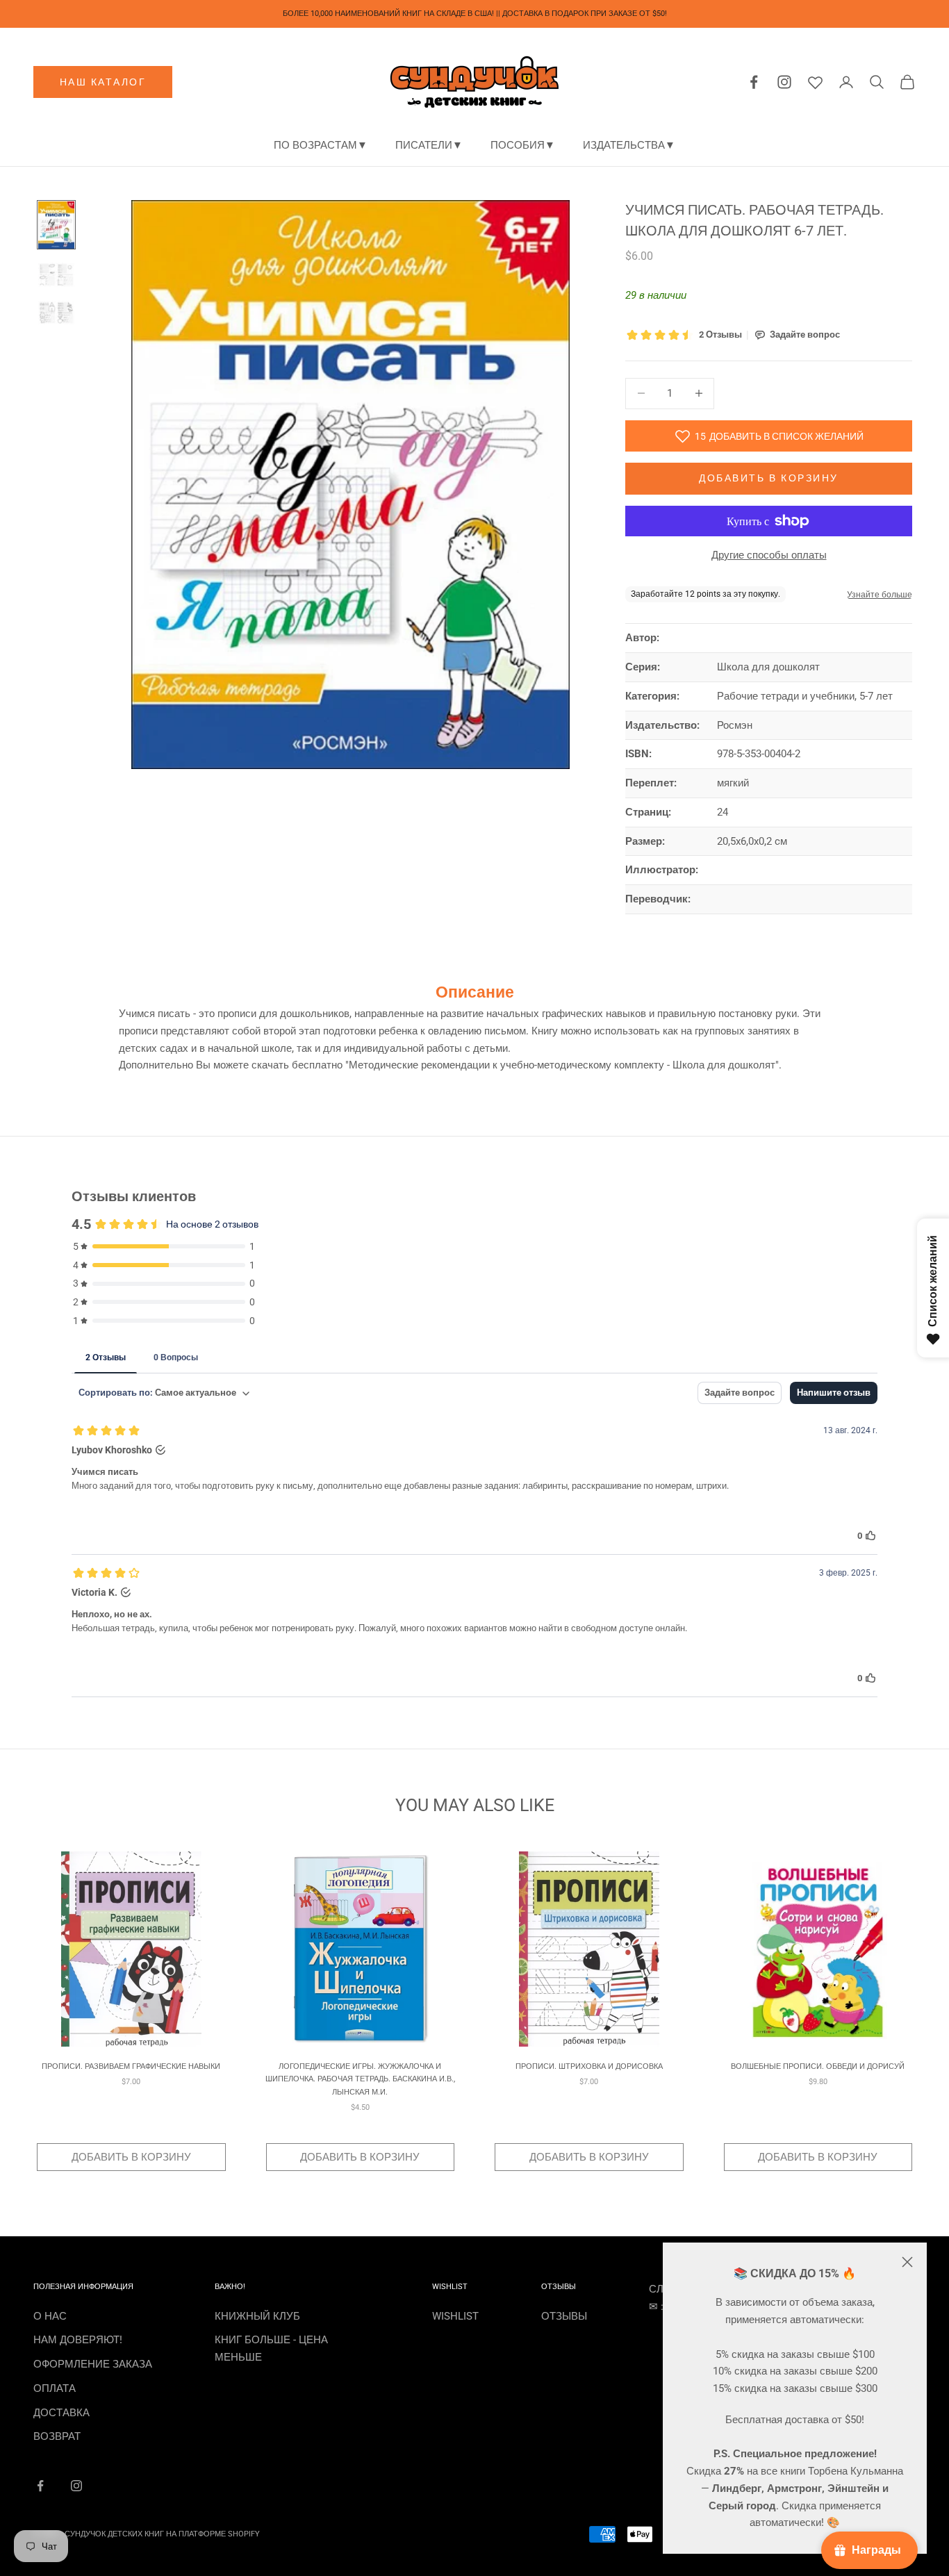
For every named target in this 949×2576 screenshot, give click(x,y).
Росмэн (735, 725)
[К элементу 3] (56, 313)
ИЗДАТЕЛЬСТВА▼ (629, 145)
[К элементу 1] (56, 225)
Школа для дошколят (768, 667)
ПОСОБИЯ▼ (523, 145)
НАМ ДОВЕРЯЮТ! (78, 2340)
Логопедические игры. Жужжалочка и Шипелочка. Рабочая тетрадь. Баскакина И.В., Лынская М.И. (360, 2079)
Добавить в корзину (768, 478)
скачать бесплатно (297, 1065)
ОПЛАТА (55, 2388)
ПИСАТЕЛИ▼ (429, 145)
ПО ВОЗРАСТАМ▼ (321, 145)
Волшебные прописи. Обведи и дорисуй (818, 2066)
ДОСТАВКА (61, 2413)
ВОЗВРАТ (57, 2436)
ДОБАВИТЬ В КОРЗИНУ (131, 2157)
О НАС (50, 2316)
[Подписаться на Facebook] (40, 2486)
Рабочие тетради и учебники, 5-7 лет (805, 696)
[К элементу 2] (56, 274)
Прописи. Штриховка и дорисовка (589, 2066)
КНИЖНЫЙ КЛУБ (257, 2316)
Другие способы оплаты (769, 555)
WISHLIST (455, 2316)
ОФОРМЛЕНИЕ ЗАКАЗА (93, 2364)
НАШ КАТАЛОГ (103, 82)
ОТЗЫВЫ (564, 2316)
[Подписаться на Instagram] (76, 2486)
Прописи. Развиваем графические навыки (131, 2066)
